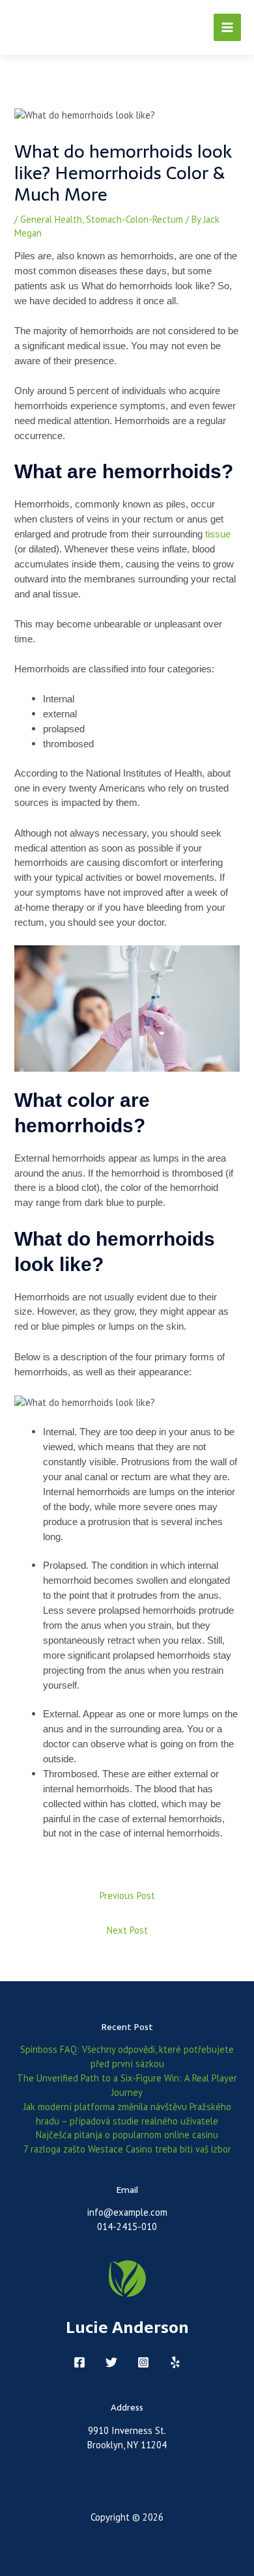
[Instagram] (143, 2362)
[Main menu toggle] (227, 27)
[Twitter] (111, 2362)
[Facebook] (79, 2362)
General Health (51, 219)
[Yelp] (175, 2362)
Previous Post (127, 1896)
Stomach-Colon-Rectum (134, 219)
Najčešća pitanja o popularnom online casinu (127, 2135)
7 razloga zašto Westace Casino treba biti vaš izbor (127, 2149)
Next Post (127, 1930)
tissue (218, 534)
